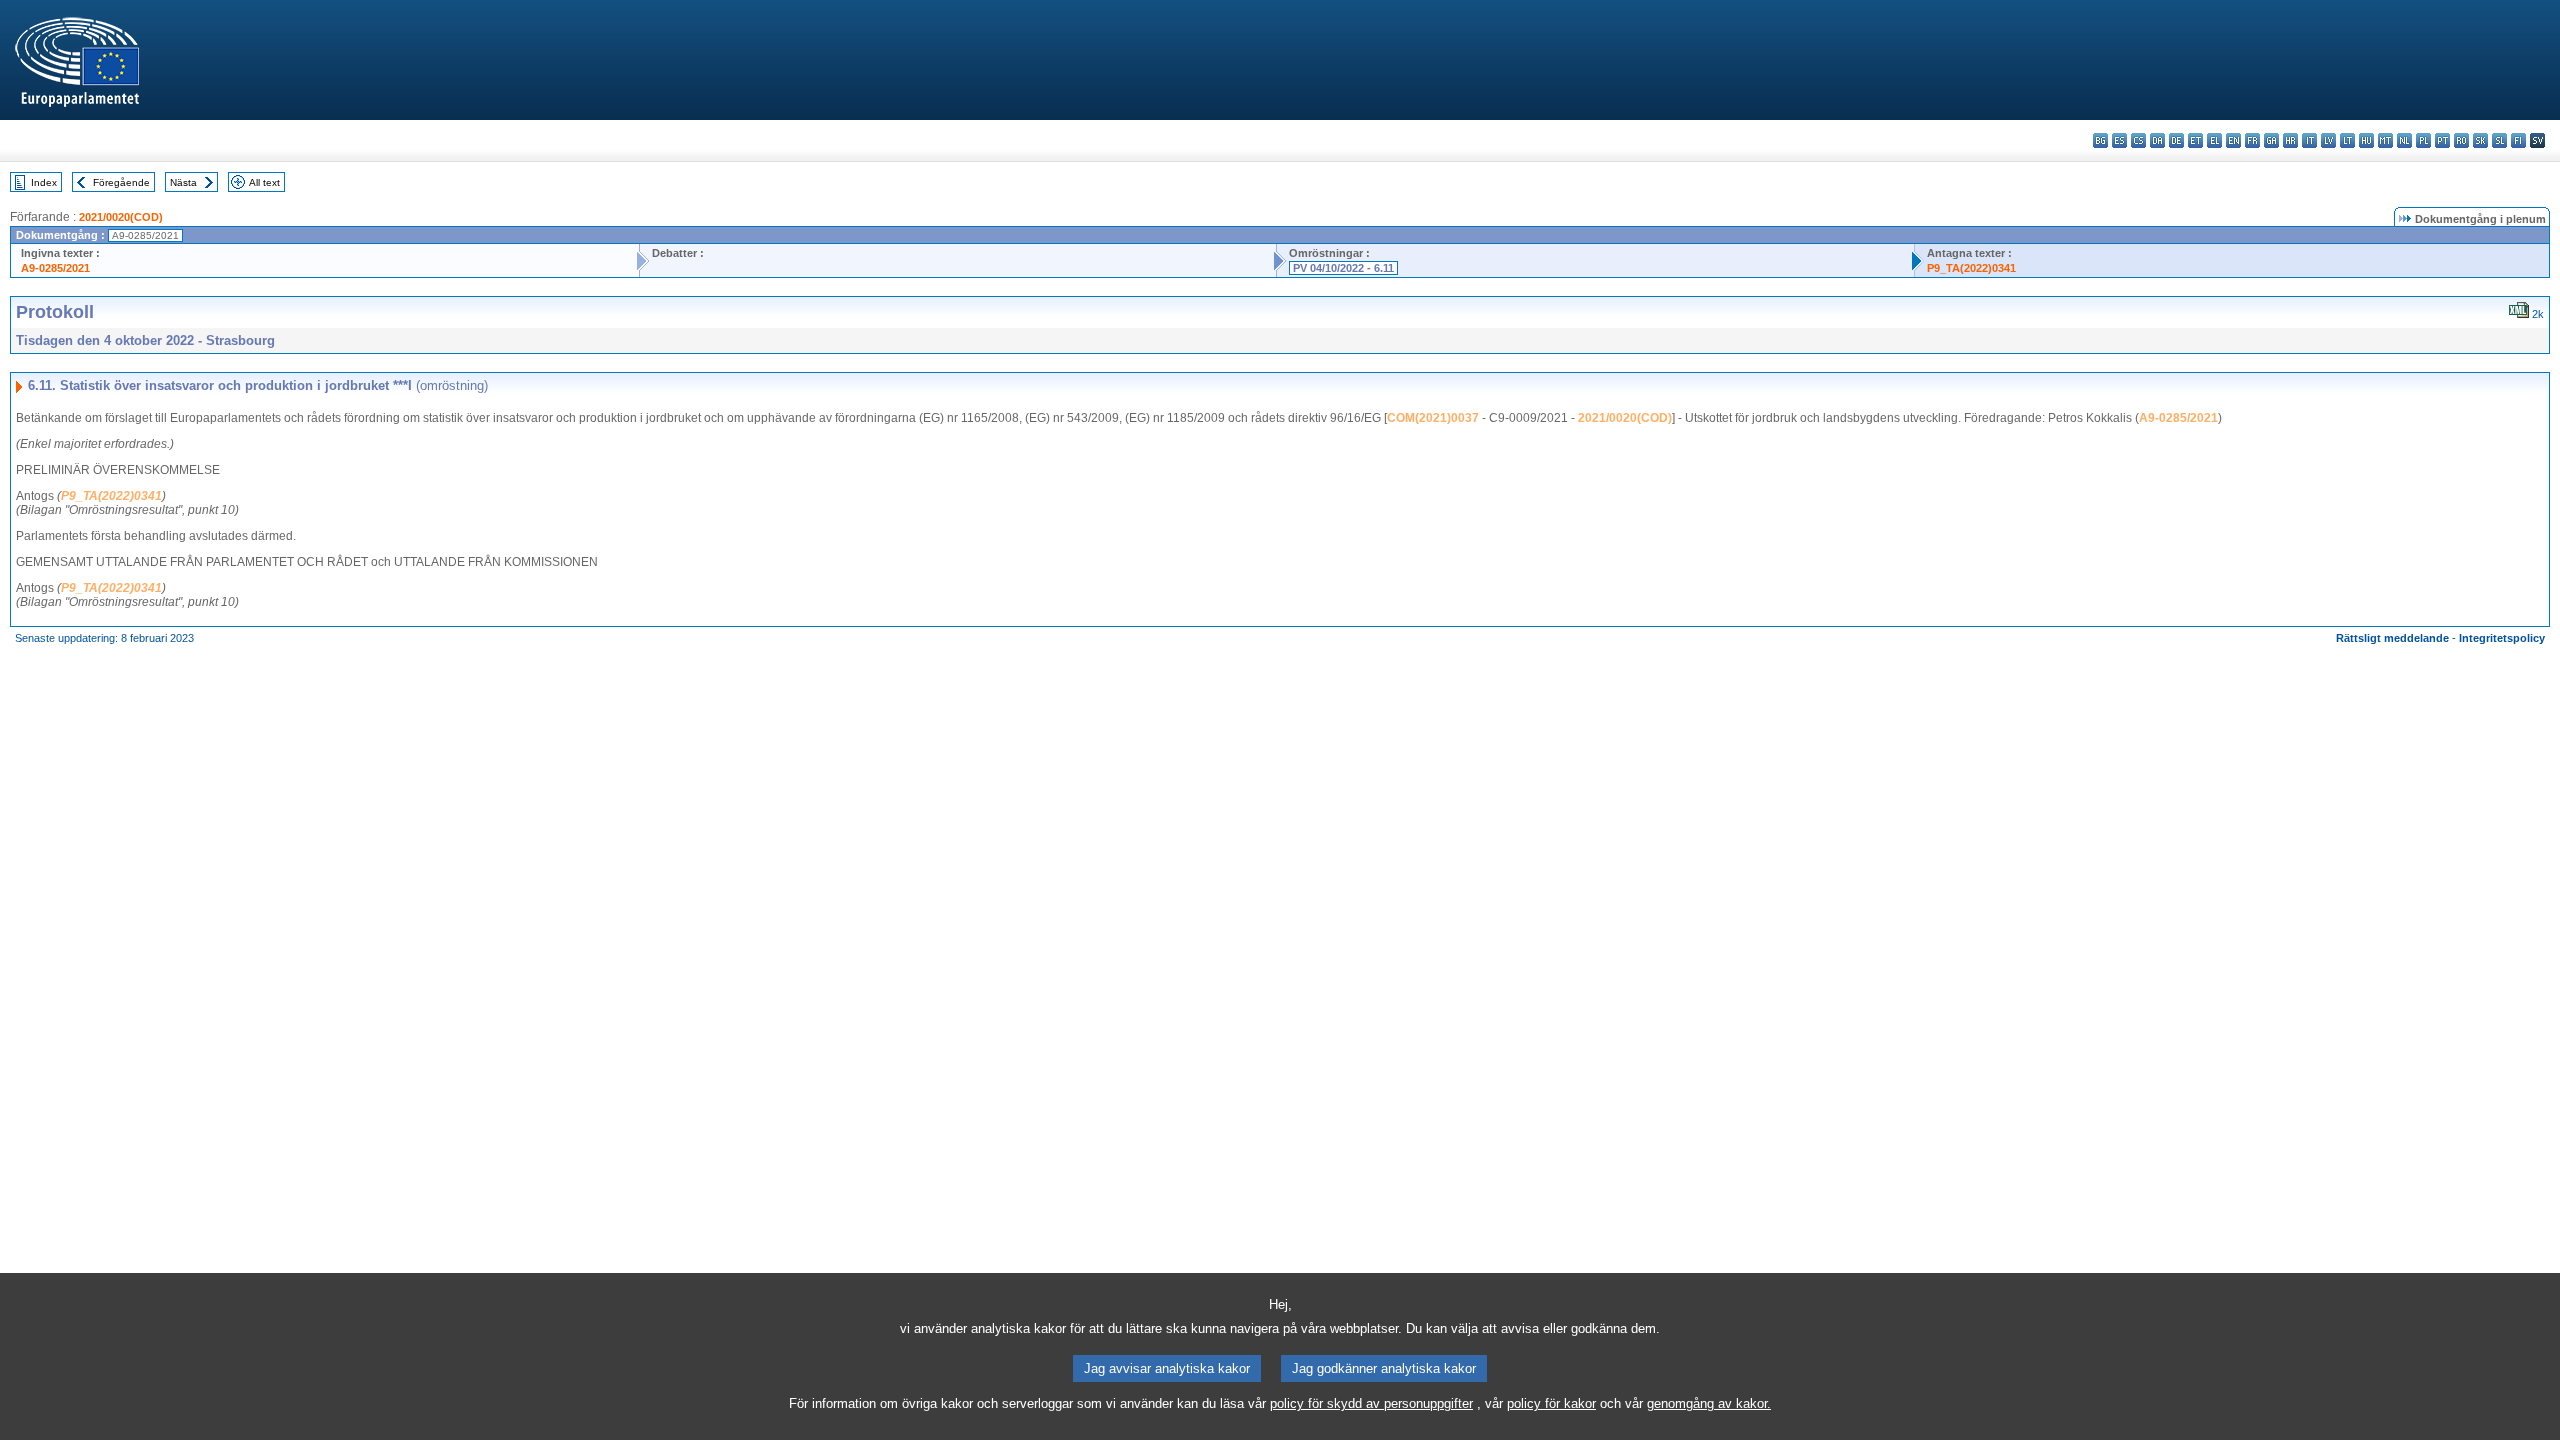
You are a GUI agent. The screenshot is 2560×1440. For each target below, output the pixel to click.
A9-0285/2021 (55, 268)
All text (264, 182)
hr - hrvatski (2290, 140)
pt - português (2442, 140)
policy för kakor (1551, 1403)
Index (44, 182)
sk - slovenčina (2480, 140)
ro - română (2461, 140)
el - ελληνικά (2214, 140)
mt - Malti (2385, 140)
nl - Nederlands (2404, 140)
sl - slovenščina (2499, 140)
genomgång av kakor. (1709, 1403)
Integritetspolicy (2502, 638)
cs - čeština (2138, 140)
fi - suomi (2518, 140)
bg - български (2100, 140)
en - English (2233, 140)
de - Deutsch (2176, 140)
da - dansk (2157, 140)
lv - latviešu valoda (2328, 140)
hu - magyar (2366, 140)
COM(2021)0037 (1433, 418)
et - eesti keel (2195, 140)
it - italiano (2309, 140)
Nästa (183, 182)
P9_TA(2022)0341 (1971, 268)
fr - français (2252, 140)
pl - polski (2423, 140)
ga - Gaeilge (2271, 140)
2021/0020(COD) (121, 217)
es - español (2119, 140)
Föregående (121, 182)
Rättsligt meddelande (2392, 638)
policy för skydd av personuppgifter (1371, 1403)
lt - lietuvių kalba (2347, 140)
